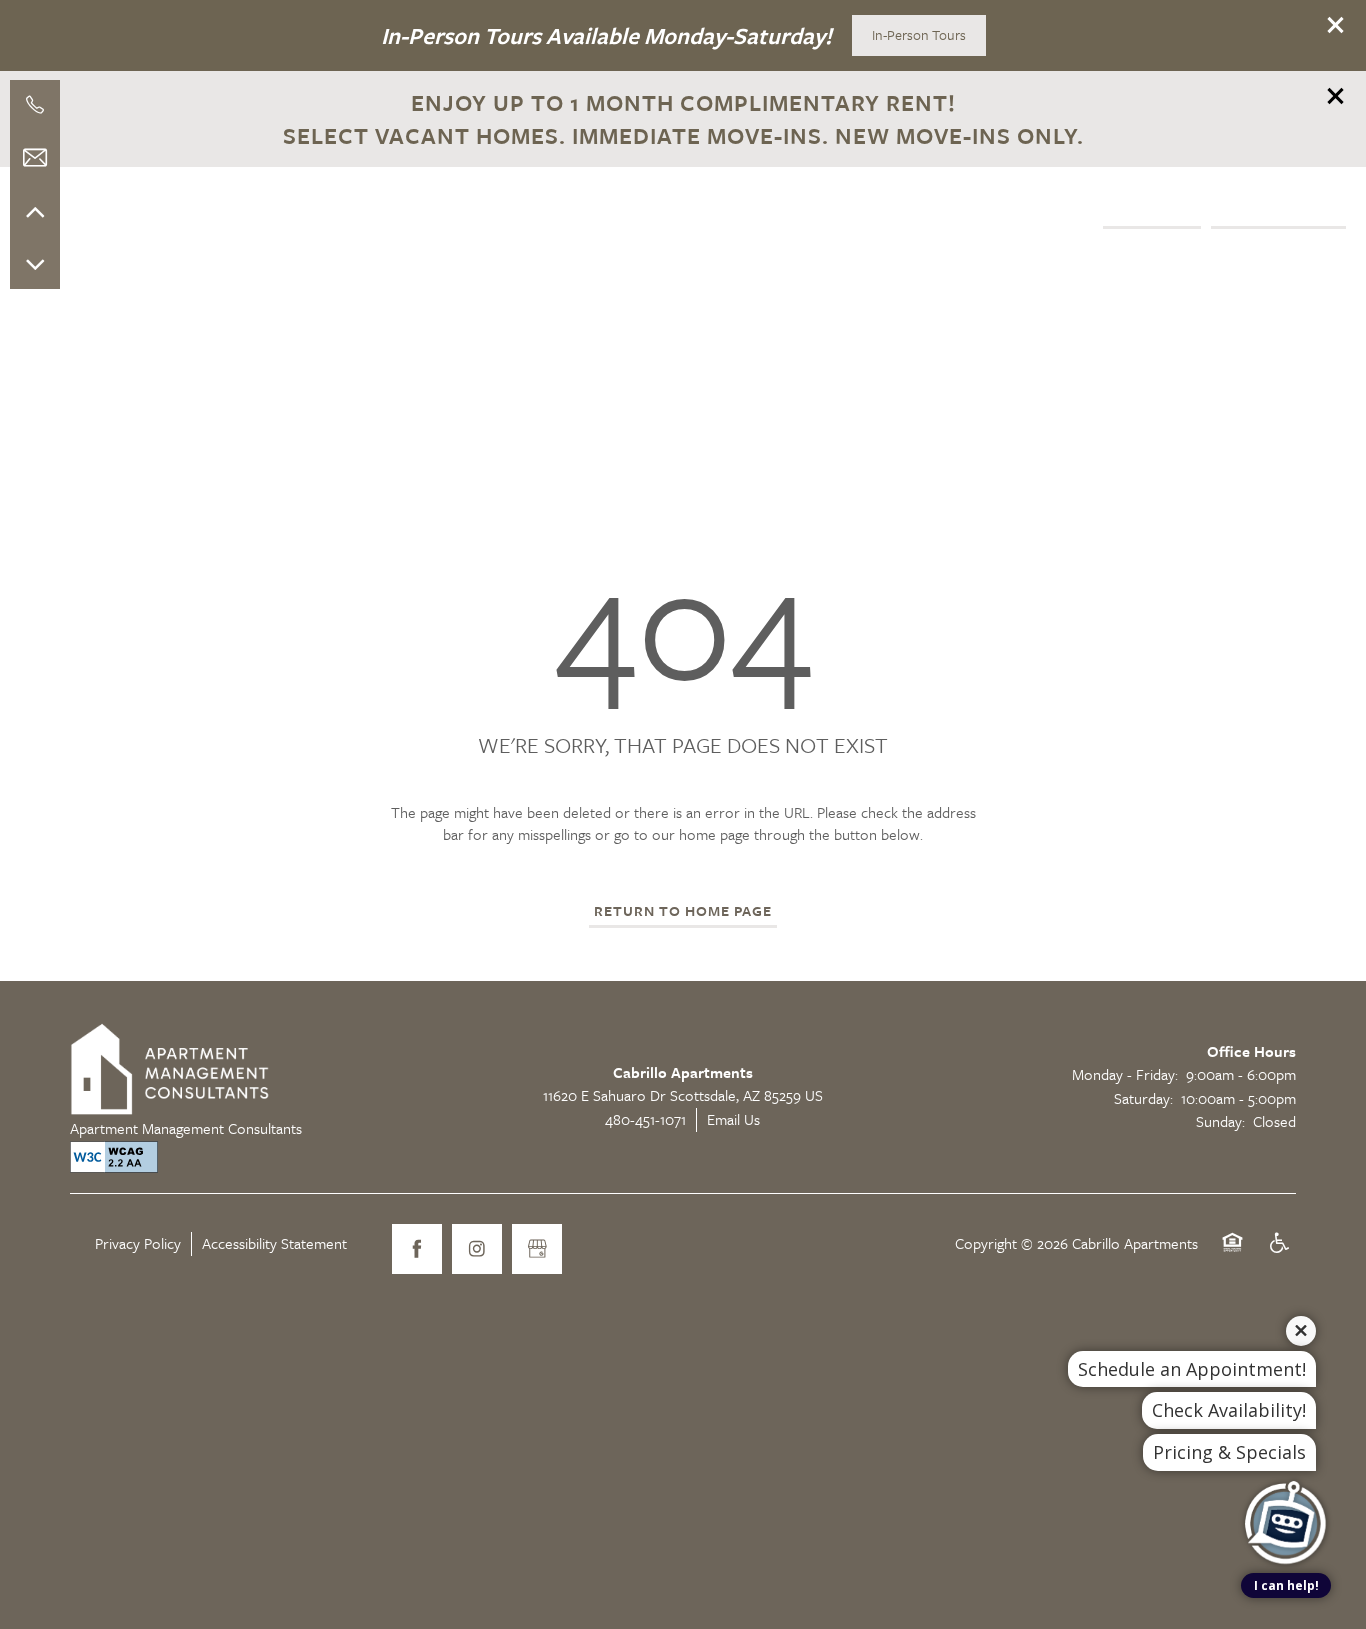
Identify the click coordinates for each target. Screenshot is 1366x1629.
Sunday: (1220, 1121)
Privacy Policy (138, 1243)
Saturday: (1143, 1098)
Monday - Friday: (1125, 1074)
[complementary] (1286, 1450)
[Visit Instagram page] (477, 1249)
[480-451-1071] (35, 105)
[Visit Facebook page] (417, 1249)
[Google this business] (537, 1249)
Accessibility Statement (274, 1243)
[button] (1336, 25)
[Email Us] (35, 158)
